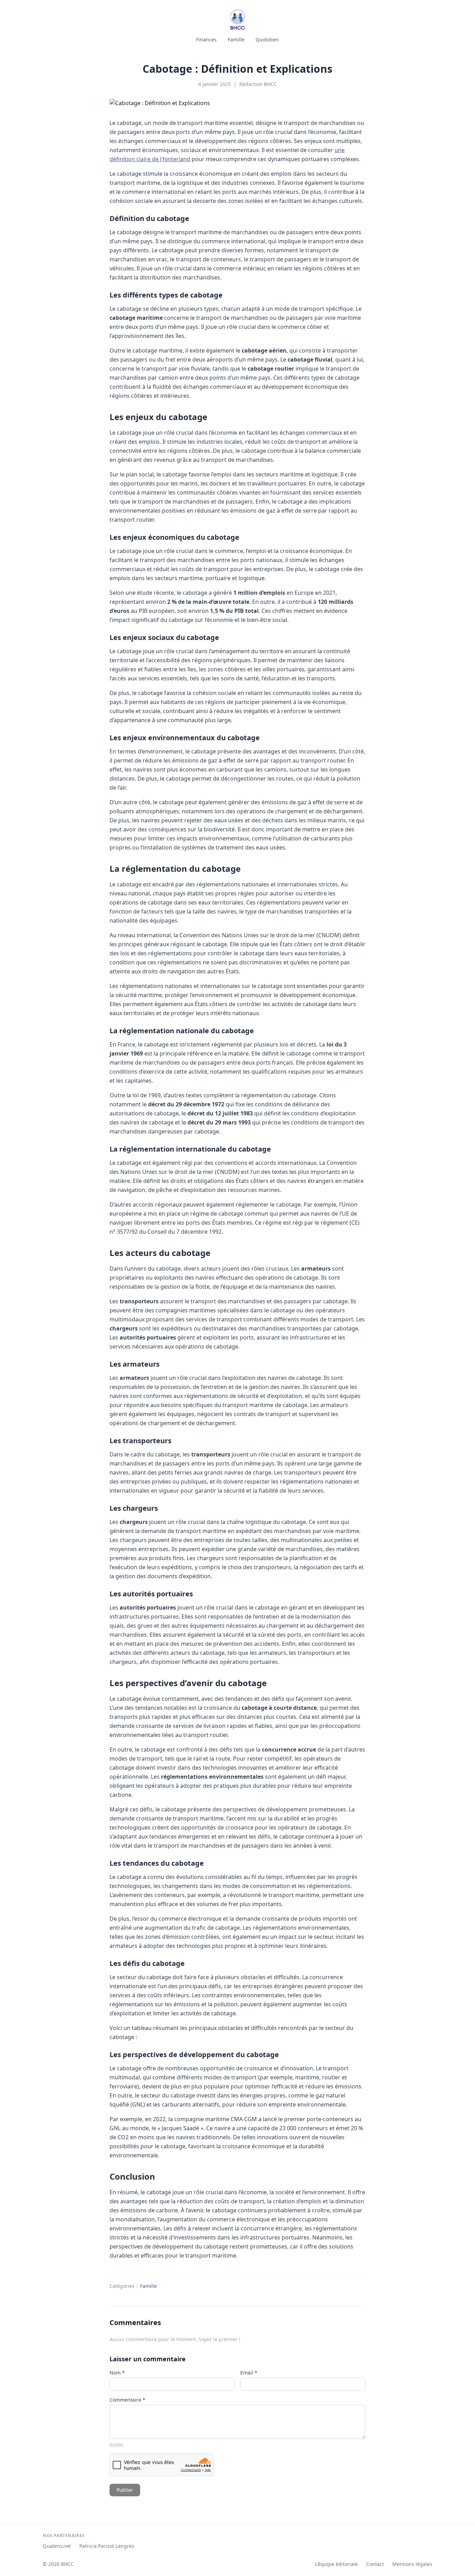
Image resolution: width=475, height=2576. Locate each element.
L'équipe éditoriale (336, 2564)
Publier (125, 2490)
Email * (249, 2373)
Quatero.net (57, 2546)
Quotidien (267, 39)
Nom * (117, 2373)
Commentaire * (127, 2400)
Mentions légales (412, 2564)
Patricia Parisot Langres (107, 2546)
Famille (236, 39)
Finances (206, 39)
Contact (375, 2564)
